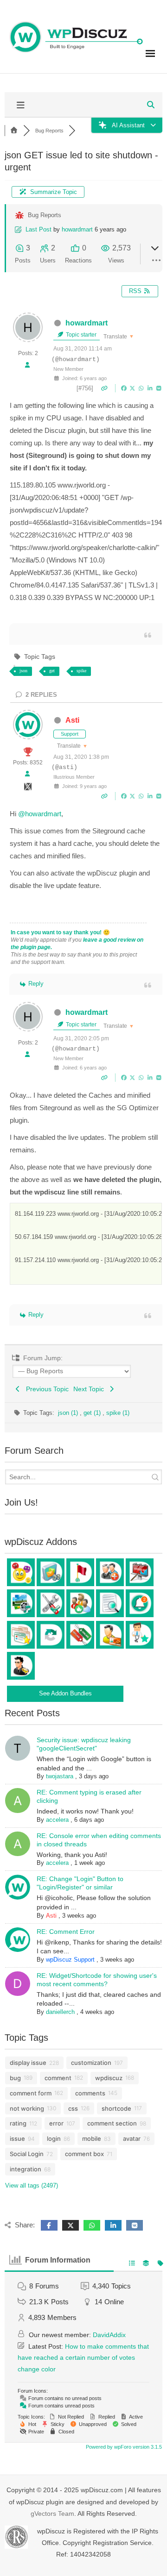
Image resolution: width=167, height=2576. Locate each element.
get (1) (93, 1413)
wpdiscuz (109, 2078)
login (54, 2138)
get (52, 671)
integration (26, 2169)
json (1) (69, 1413)
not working (27, 2108)
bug (15, 2078)
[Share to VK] (159, 388)
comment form (31, 2093)
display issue (28, 2063)
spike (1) (118, 1413)
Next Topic (90, 1389)
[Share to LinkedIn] (151, 388)
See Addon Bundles (65, 1693)
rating (18, 2123)
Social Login (27, 2154)
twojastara (60, 1776)
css (73, 2108)
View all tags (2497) (32, 2185)
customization (91, 2063)
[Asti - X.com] (28, 789)
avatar (132, 2138)
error (56, 2123)
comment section (112, 2123)
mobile (92, 2138)
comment (58, 2078)
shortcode (116, 2108)
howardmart (77, 229)
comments (90, 2093)
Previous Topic (45, 1389)
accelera (57, 1820)
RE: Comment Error (66, 1932)
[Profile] (27, 366)
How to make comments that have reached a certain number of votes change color (83, 2358)
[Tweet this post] (133, 388)
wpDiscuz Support (70, 1960)
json (23, 671)
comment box (84, 2154)
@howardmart (40, 814)
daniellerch (60, 2012)
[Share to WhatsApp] (142, 388)
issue (17, 2138)
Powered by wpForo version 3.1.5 (123, 2447)
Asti (72, 720)
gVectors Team (52, 2513)
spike (81, 671)
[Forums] (14, 131)
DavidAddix (109, 2335)
